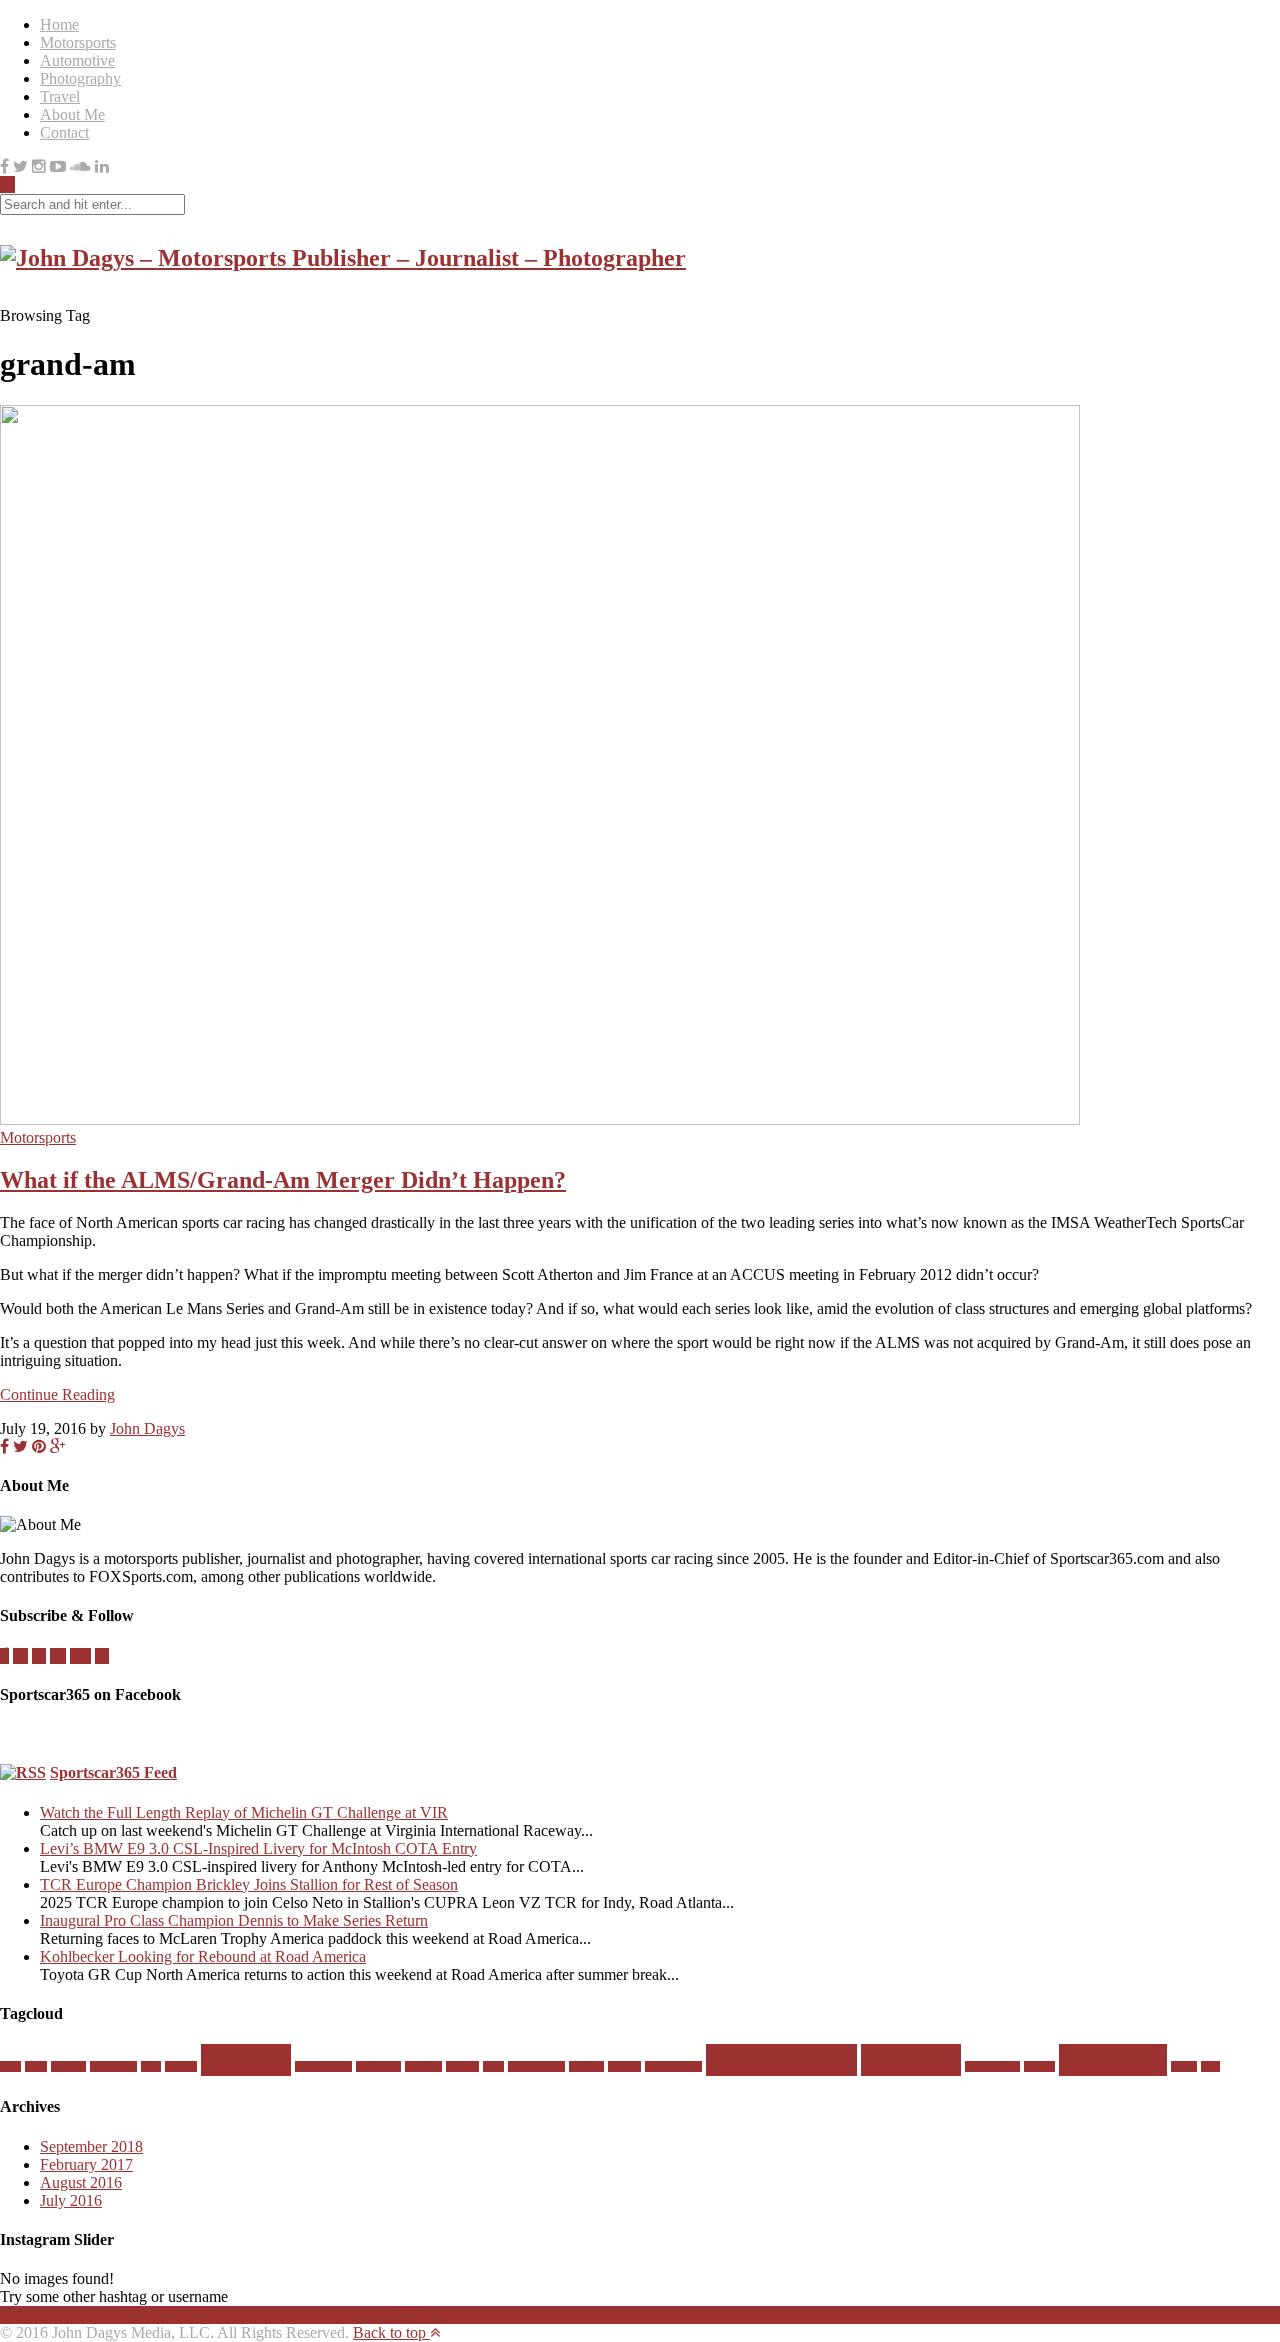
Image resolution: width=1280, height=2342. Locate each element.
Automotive (77, 60)
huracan (423, 2066)
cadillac (68, 2066)
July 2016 (71, 2200)
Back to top (391, 2332)
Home (59, 24)
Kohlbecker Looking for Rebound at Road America (203, 1956)
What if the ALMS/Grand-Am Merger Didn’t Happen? (283, 1180)
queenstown (992, 2066)
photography (781, 2060)
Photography (80, 78)
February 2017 (86, 2164)
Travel (60, 96)
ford (151, 2066)
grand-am (378, 2066)
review (1039, 2066)
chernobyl (113, 2066)
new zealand (673, 2066)
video (1184, 2066)
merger (624, 2066)
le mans (586, 2066)
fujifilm (246, 2060)
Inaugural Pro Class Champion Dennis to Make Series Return (234, 1920)
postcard (911, 2060)
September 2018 (91, 2146)
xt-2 (1210, 2066)
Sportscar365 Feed (113, 1772)
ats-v (36, 2066)
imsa (493, 2066)
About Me (72, 114)
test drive (1113, 2060)
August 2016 (81, 2182)
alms (10, 2066)
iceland (462, 2066)
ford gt (181, 2066)
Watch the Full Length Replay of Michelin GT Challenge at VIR (244, 1812)
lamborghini (536, 2066)
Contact (64, 132)
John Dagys (147, 1428)
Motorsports (78, 42)
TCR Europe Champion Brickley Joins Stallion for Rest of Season (249, 1884)
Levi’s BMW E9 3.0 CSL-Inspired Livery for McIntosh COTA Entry (258, 1848)
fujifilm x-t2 (323, 2066)
